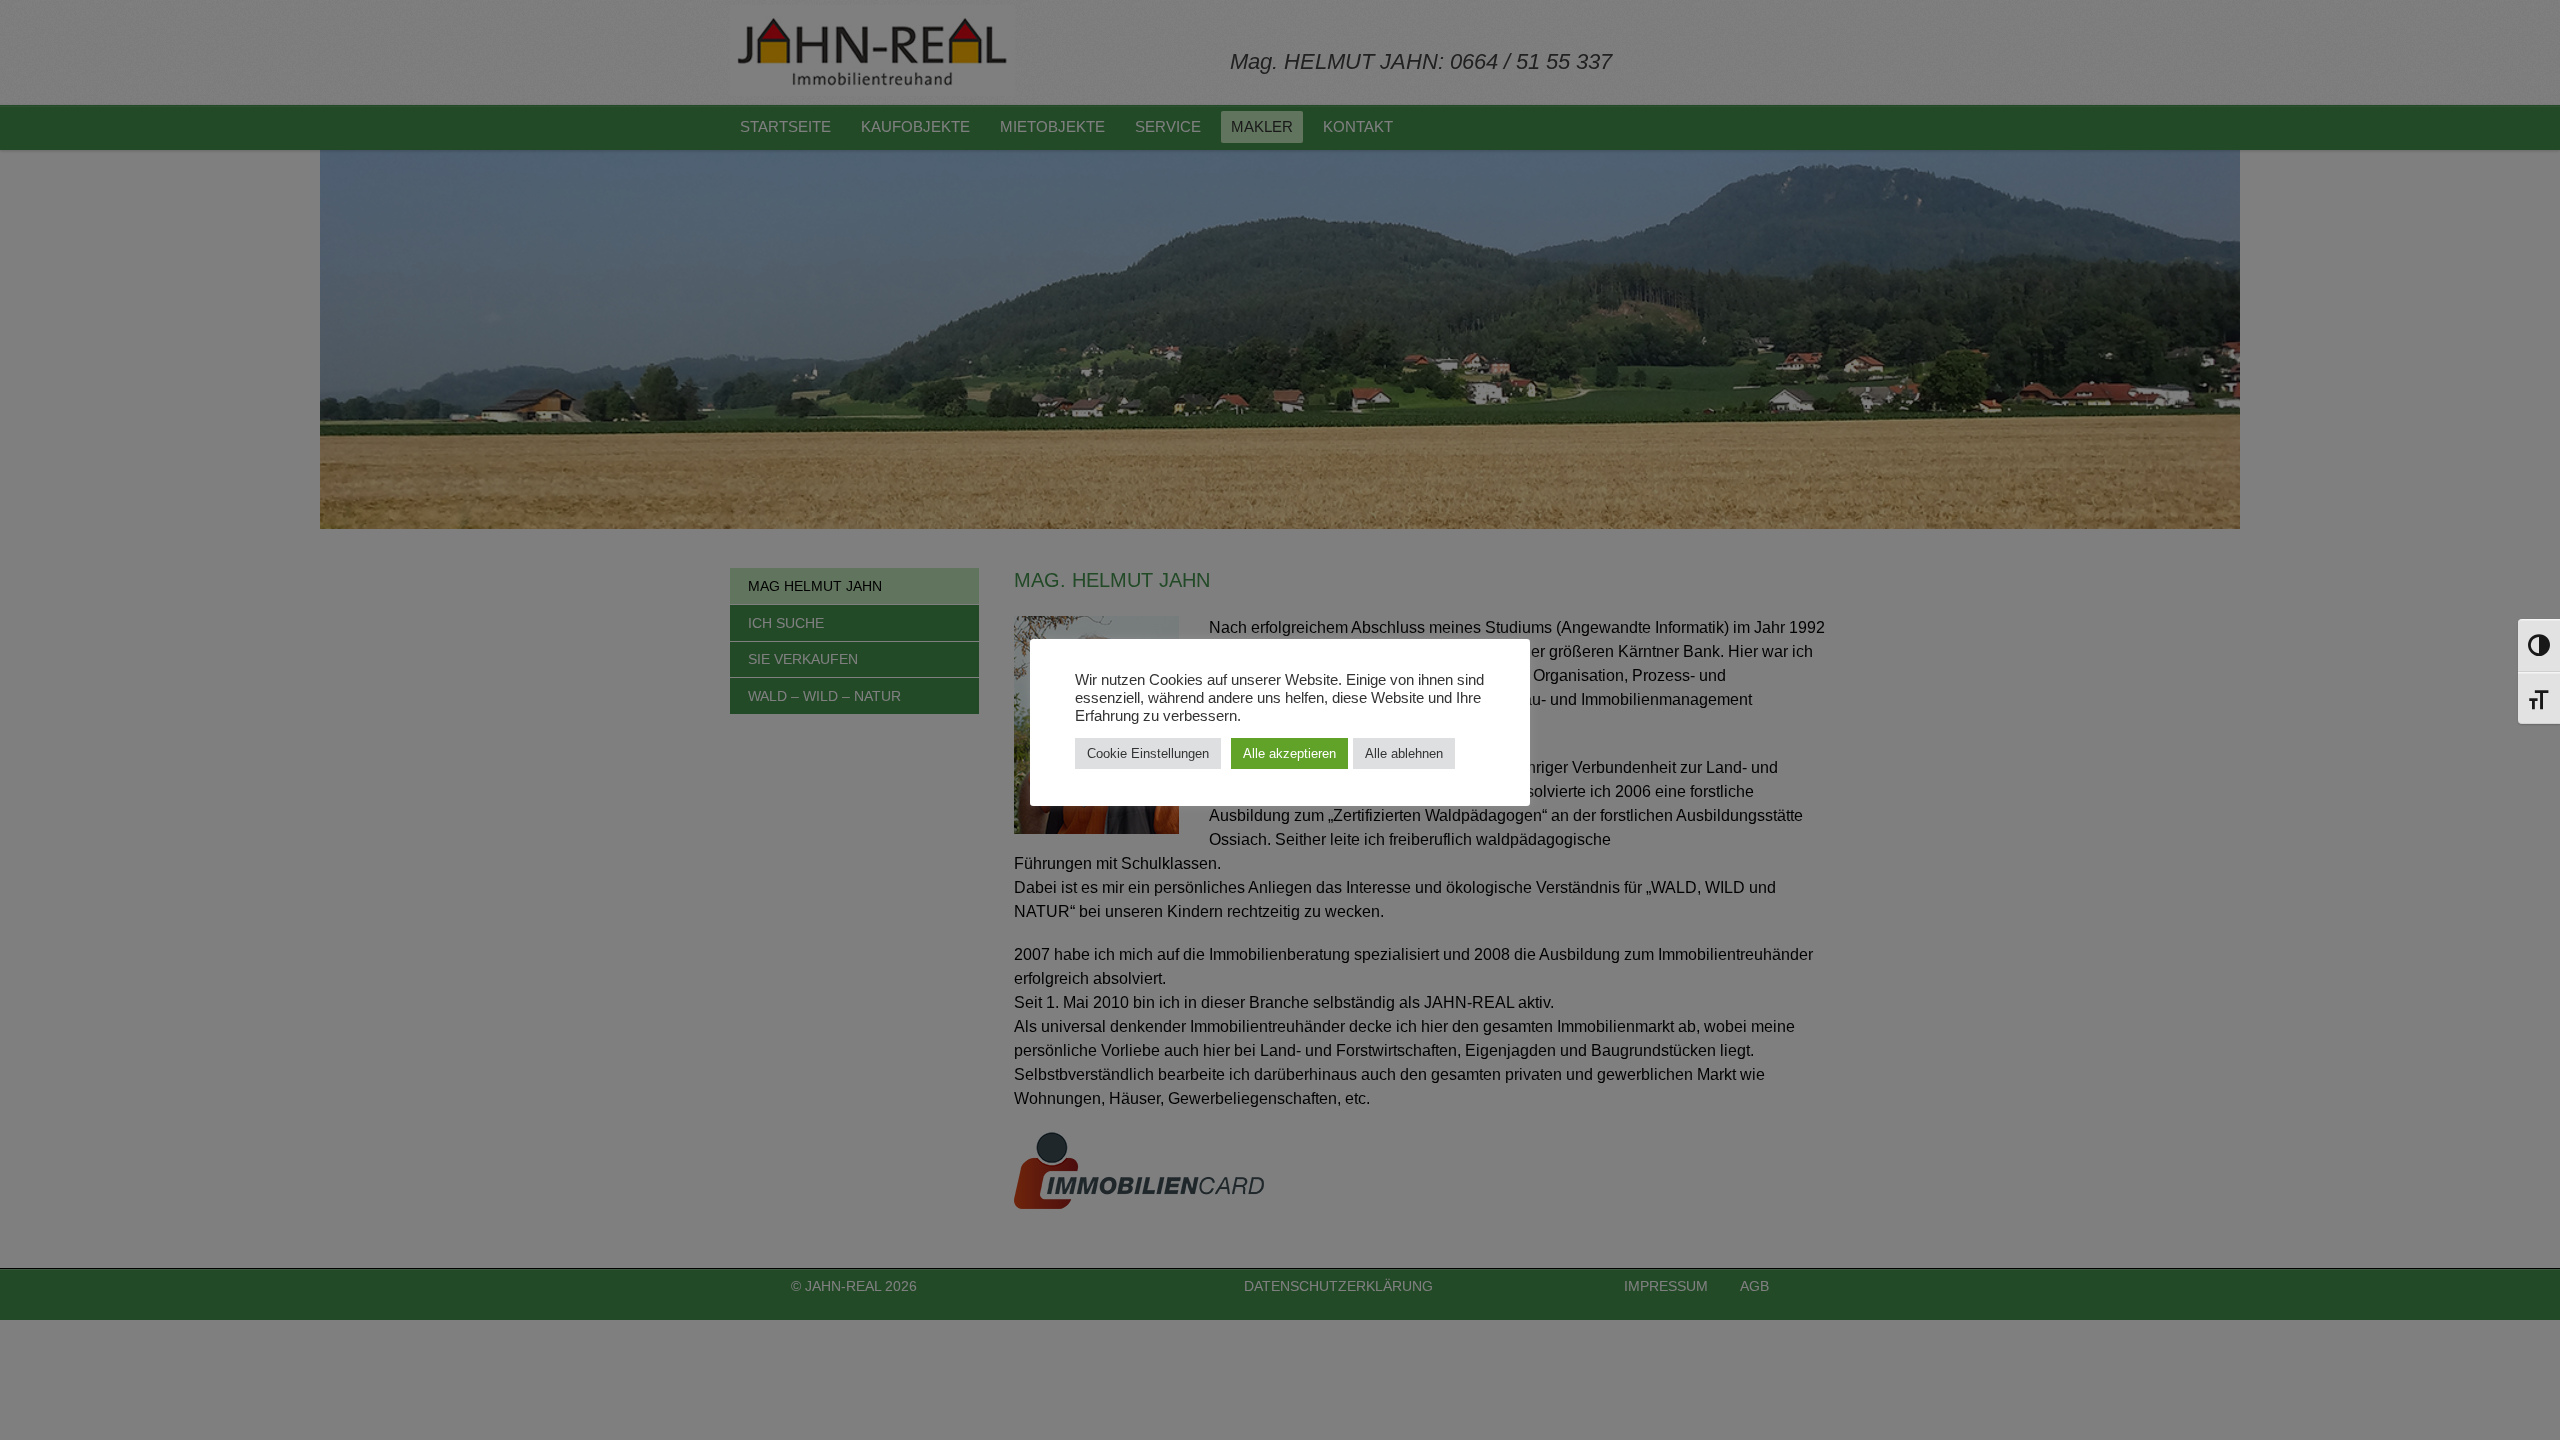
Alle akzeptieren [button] (1289, 753)
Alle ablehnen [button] (1404, 753)
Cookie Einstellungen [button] (1148, 753)
